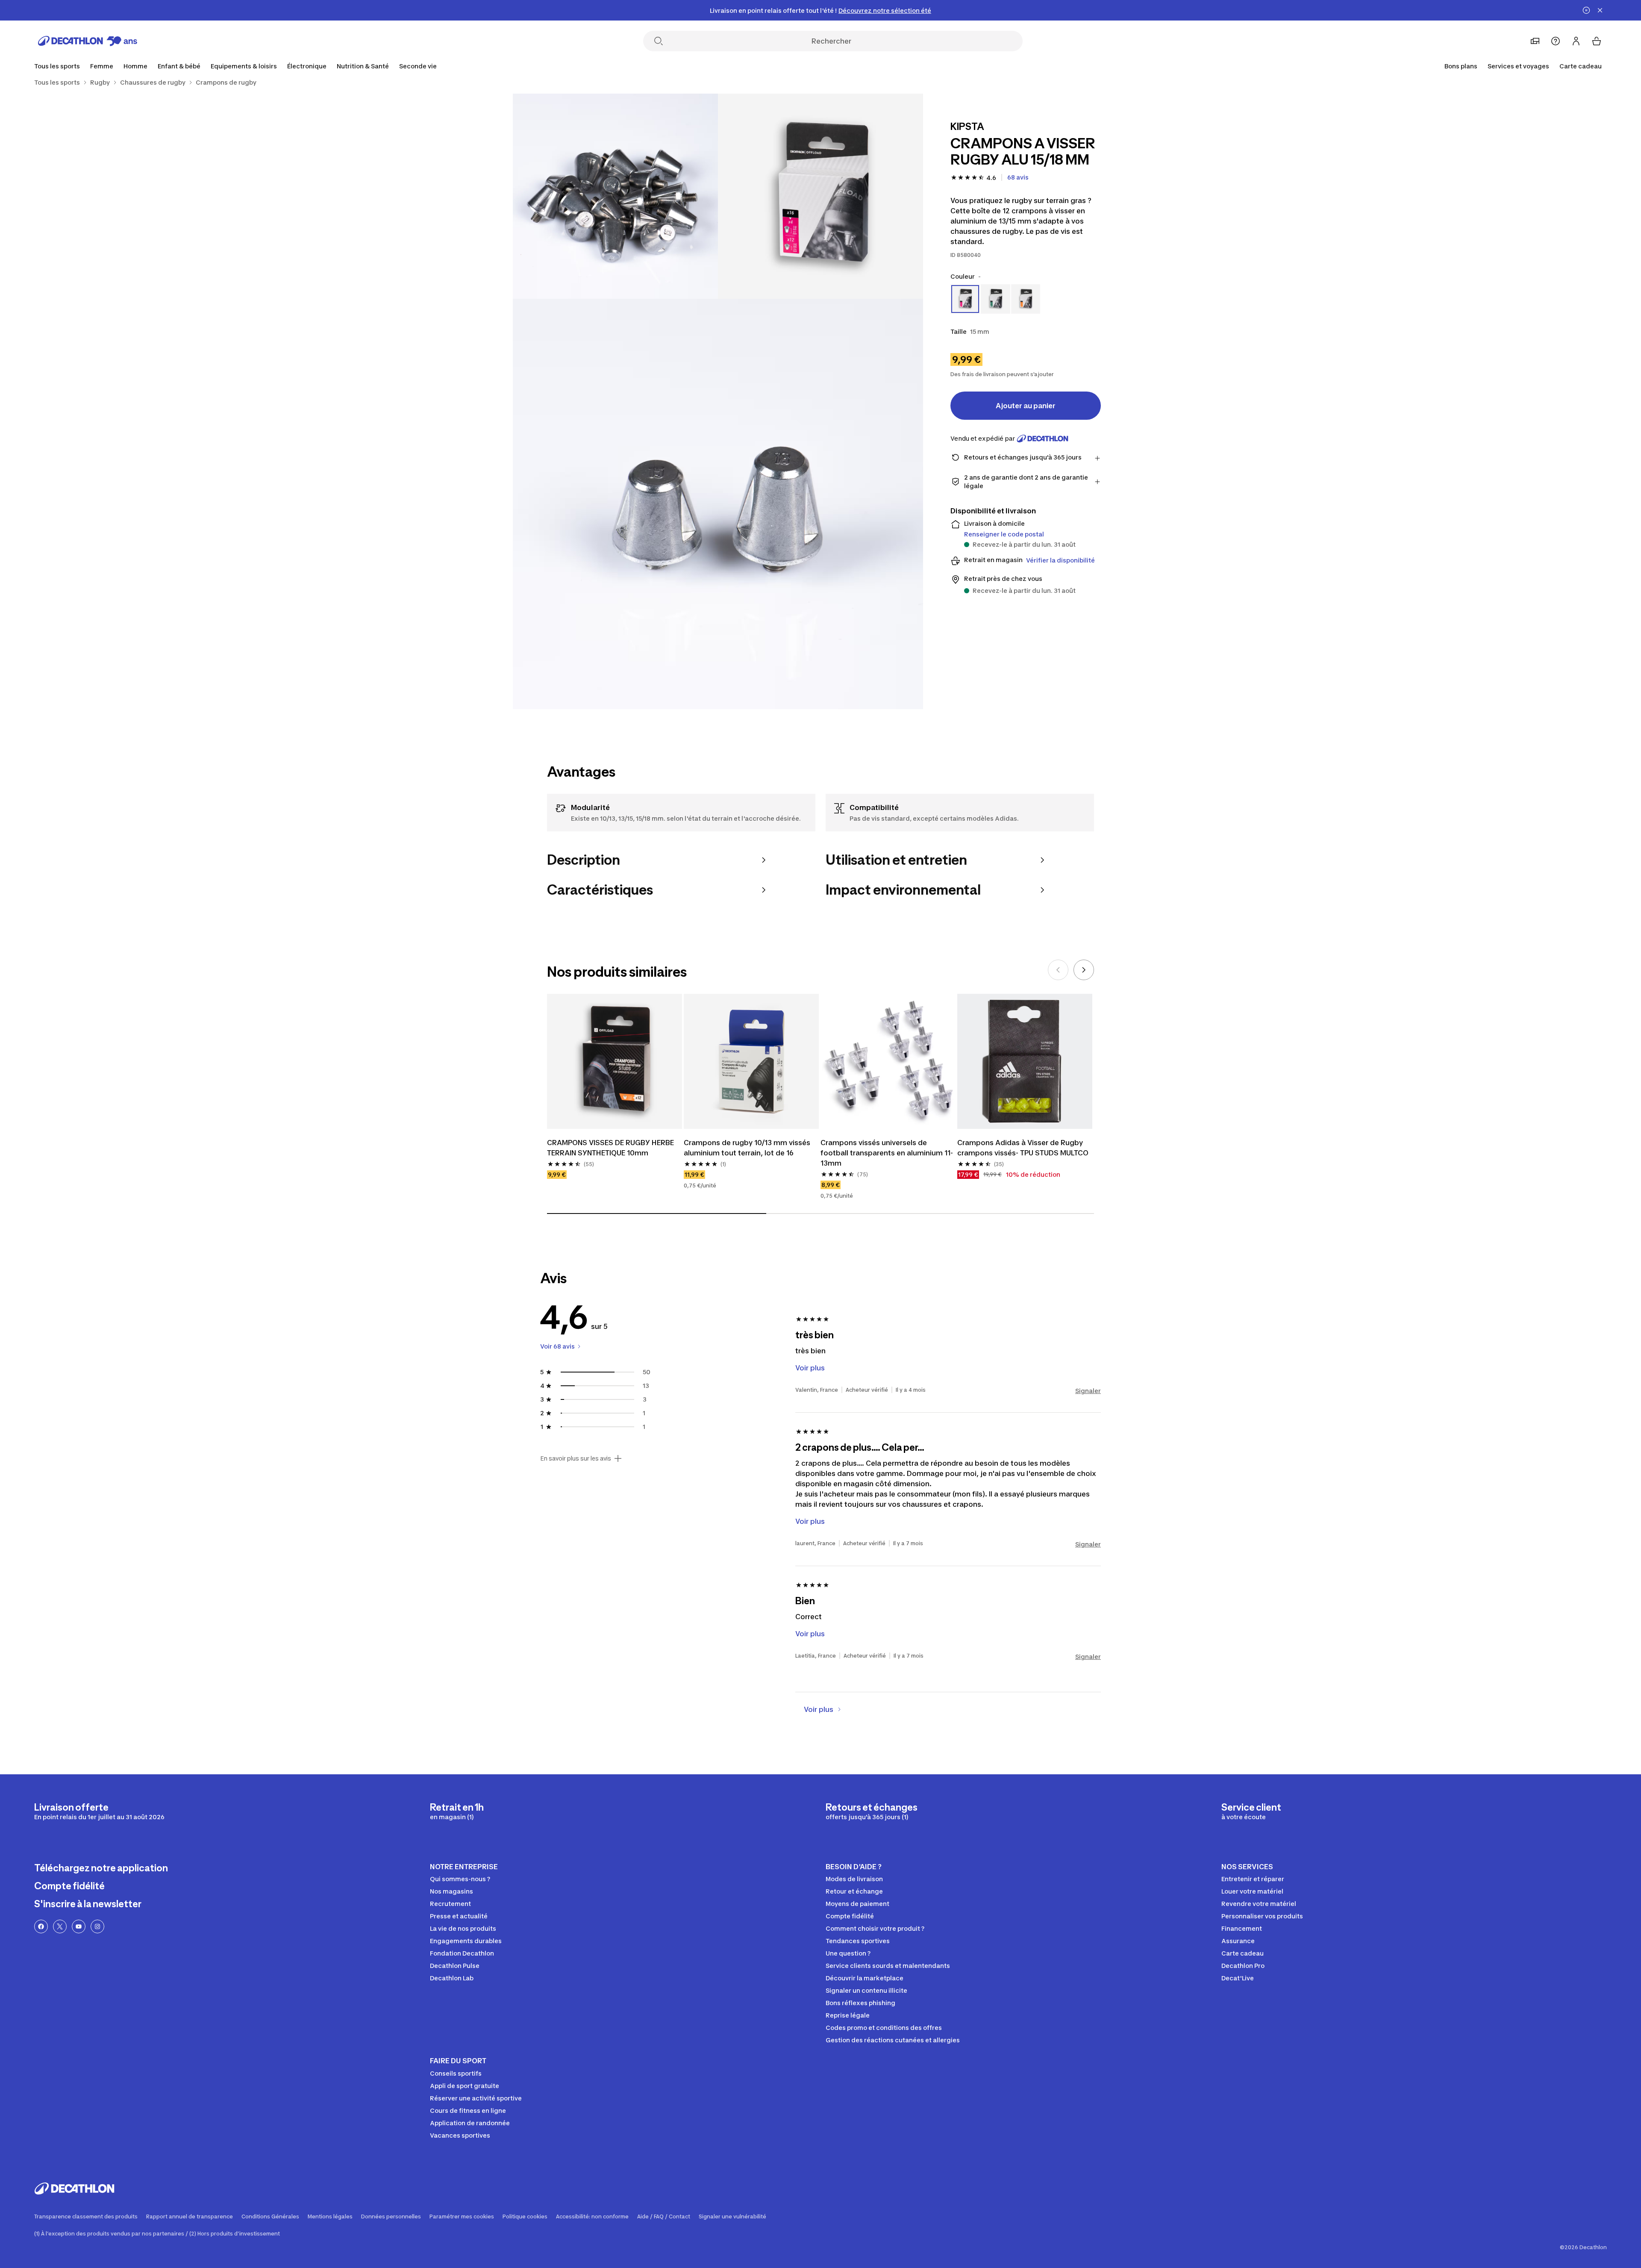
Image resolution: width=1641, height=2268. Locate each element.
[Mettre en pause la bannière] (1586, 10)
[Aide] (1556, 41)
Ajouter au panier (1026, 406)
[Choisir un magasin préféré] (1535, 41)
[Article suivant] (1084, 970)
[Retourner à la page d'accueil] (88, 41)
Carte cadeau (1581, 66)
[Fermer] (1600, 10)
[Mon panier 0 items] (1597, 41)
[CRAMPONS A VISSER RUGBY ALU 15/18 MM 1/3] (820, 196)
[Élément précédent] (1058, 970)
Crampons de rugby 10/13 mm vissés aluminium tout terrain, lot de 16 (747, 1148)
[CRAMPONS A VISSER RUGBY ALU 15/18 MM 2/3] (615, 196)
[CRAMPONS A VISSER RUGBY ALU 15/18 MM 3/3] (718, 504)
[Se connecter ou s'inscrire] (1576, 41)
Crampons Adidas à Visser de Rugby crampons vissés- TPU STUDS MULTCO (1023, 1148)
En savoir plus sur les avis (576, 1458)
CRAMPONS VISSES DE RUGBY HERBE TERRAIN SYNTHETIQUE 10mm (610, 1148)
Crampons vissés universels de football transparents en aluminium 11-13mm (887, 1153)
